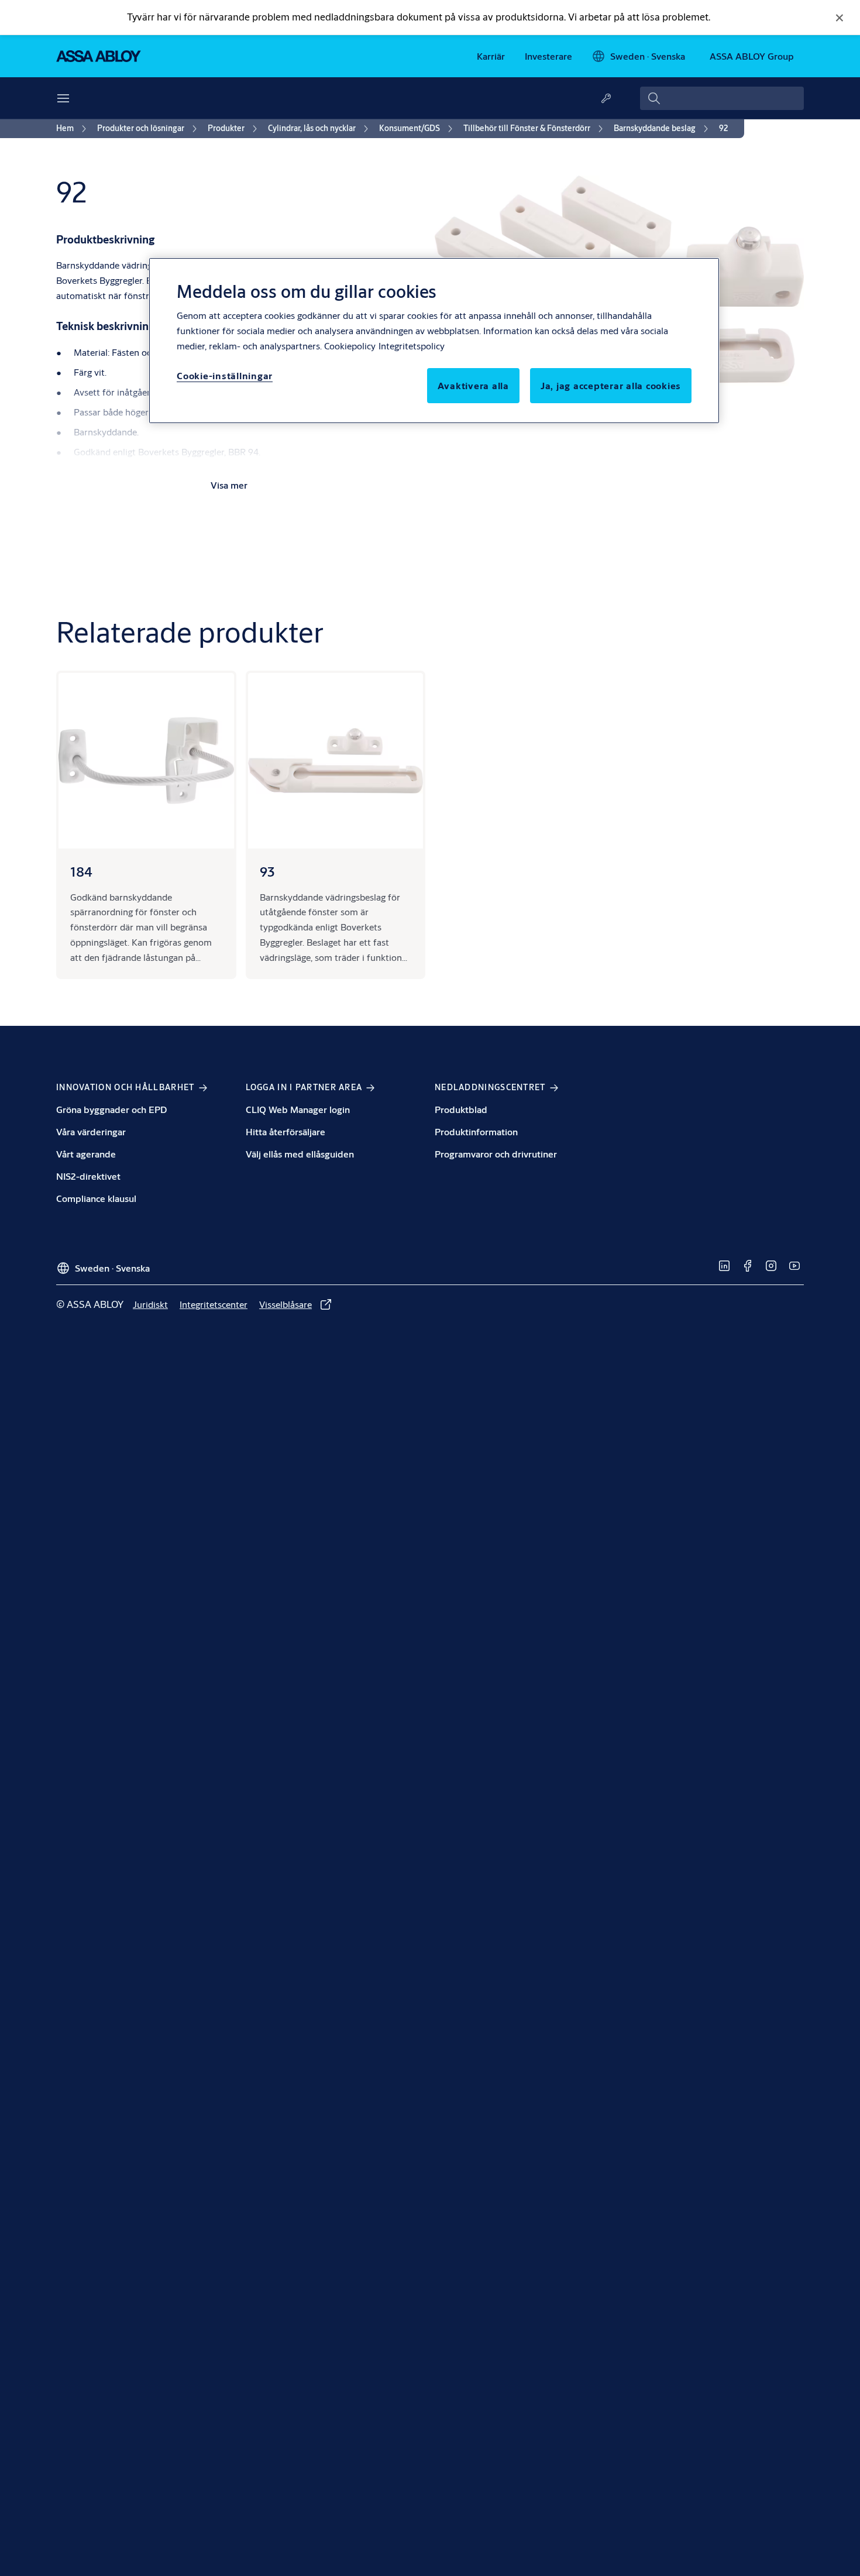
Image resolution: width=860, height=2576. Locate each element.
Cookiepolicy (350, 346)
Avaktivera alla (473, 385)
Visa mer (229, 485)
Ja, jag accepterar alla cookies (611, 385)
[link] (491, 56)
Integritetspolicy (412, 346)
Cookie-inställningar (225, 375)
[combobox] (722, 98)
